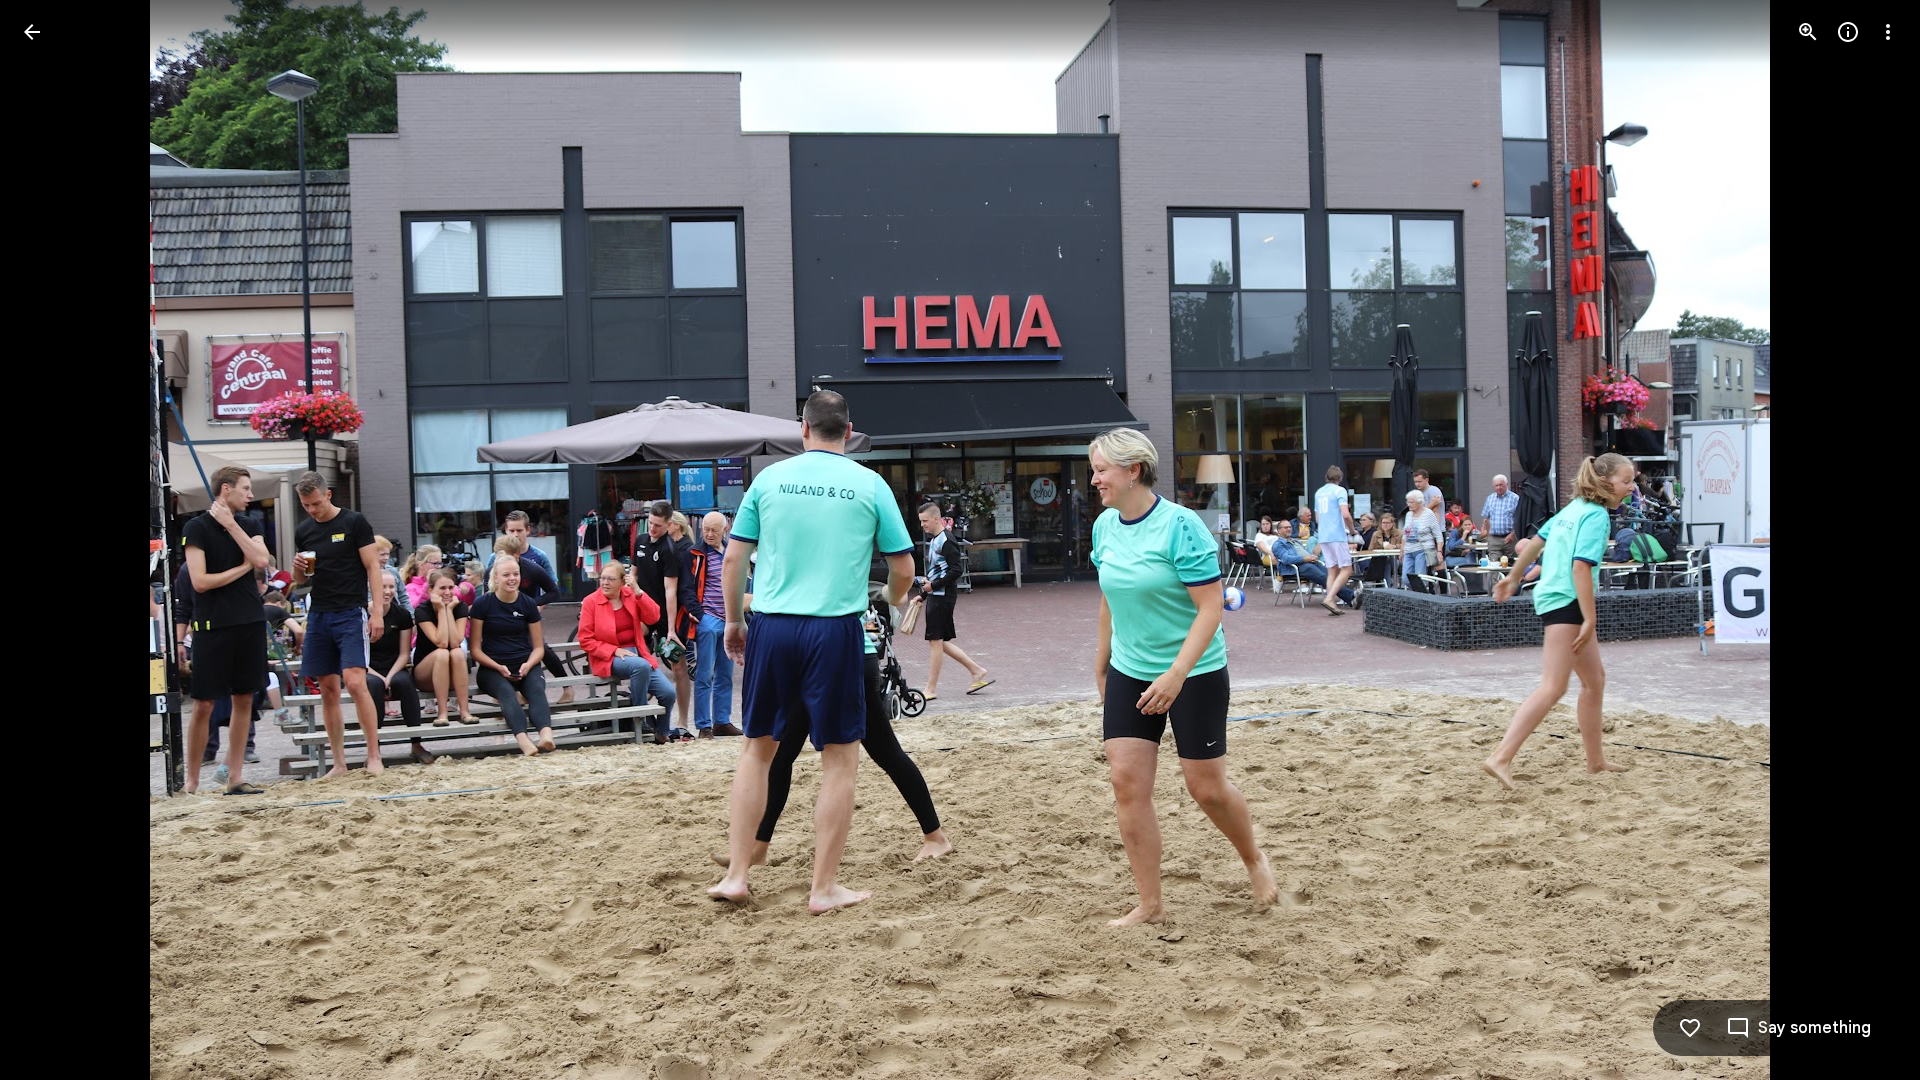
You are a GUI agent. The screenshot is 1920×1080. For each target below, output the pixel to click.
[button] (56, 540)
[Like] (1690, 1028)
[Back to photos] (32, 32)
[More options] (1888, 32)
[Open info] (1848, 32)
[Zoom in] (1808, 32)
